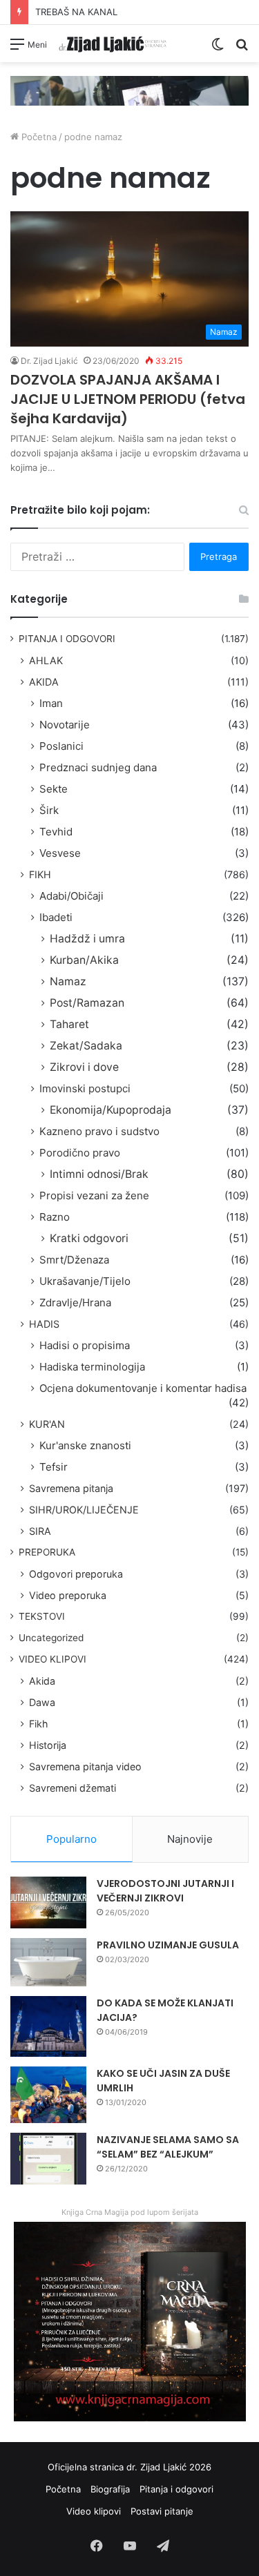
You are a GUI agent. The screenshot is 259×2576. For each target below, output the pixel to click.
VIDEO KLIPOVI (52, 1659)
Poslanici (61, 746)
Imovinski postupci (85, 1088)
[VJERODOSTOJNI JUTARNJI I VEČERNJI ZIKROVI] (48, 1902)
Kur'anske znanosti (85, 1445)
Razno (55, 1217)
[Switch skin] (218, 49)
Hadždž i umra (87, 939)
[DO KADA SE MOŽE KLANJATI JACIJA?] (48, 2026)
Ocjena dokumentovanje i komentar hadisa (143, 1388)
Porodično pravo (80, 1153)
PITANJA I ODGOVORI (67, 639)
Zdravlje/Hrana (75, 1302)
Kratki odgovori (89, 1238)
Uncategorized (51, 1638)
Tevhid (56, 832)
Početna (38, 137)
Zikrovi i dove (84, 1067)
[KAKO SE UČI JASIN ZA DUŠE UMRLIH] (48, 2095)
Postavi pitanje (162, 2511)
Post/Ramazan (87, 1003)
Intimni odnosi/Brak (99, 1174)
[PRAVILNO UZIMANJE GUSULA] (48, 1962)
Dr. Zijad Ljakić (49, 361)
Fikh (38, 1724)
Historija (48, 1745)
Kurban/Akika (84, 960)
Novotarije (65, 725)
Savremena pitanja (71, 1488)
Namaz (68, 981)
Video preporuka (68, 1595)
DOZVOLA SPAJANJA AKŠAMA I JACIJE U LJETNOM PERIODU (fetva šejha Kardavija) (128, 399)
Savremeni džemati (73, 1788)
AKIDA (44, 682)
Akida (42, 1681)
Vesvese (60, 853)
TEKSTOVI (42, 1616)
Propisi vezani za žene (94, 1195)
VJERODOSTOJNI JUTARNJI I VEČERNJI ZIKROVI (165, 1891)
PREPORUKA (47, 1552)
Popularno (71, 1839)
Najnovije (190, 1839)
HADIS (44, 1324)
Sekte (54, 789)
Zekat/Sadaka (86, 1046)
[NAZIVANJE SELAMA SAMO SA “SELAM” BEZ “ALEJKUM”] (48, 2159)
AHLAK (46, 660)
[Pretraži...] (242, 49)
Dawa (42, 1702)
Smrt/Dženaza (74, 1260)
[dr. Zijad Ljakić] (113, 43)
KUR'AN (47, 1424)
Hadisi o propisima (85, 1345)
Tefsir (54, 1467)
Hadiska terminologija (92, 1367)
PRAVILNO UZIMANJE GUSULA (168, 1945)
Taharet (69, 1024)
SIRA (40, 1531)
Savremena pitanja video (85, 1766)
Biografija (110, 2489)
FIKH (40, 874)
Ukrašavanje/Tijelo (85, 1281)
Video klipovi (94, 2511)
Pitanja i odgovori (176, 2489)
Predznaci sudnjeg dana (98, 767)
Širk (49, 810)
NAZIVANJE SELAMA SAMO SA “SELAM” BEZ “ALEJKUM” (168, 2147)
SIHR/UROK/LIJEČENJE (84, 1510)
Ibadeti (56, 917)
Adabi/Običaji (71, 896)
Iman (51, 703)
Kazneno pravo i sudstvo (99, 1131)
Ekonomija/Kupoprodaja (111, 1110)
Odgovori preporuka (76, 1574)
